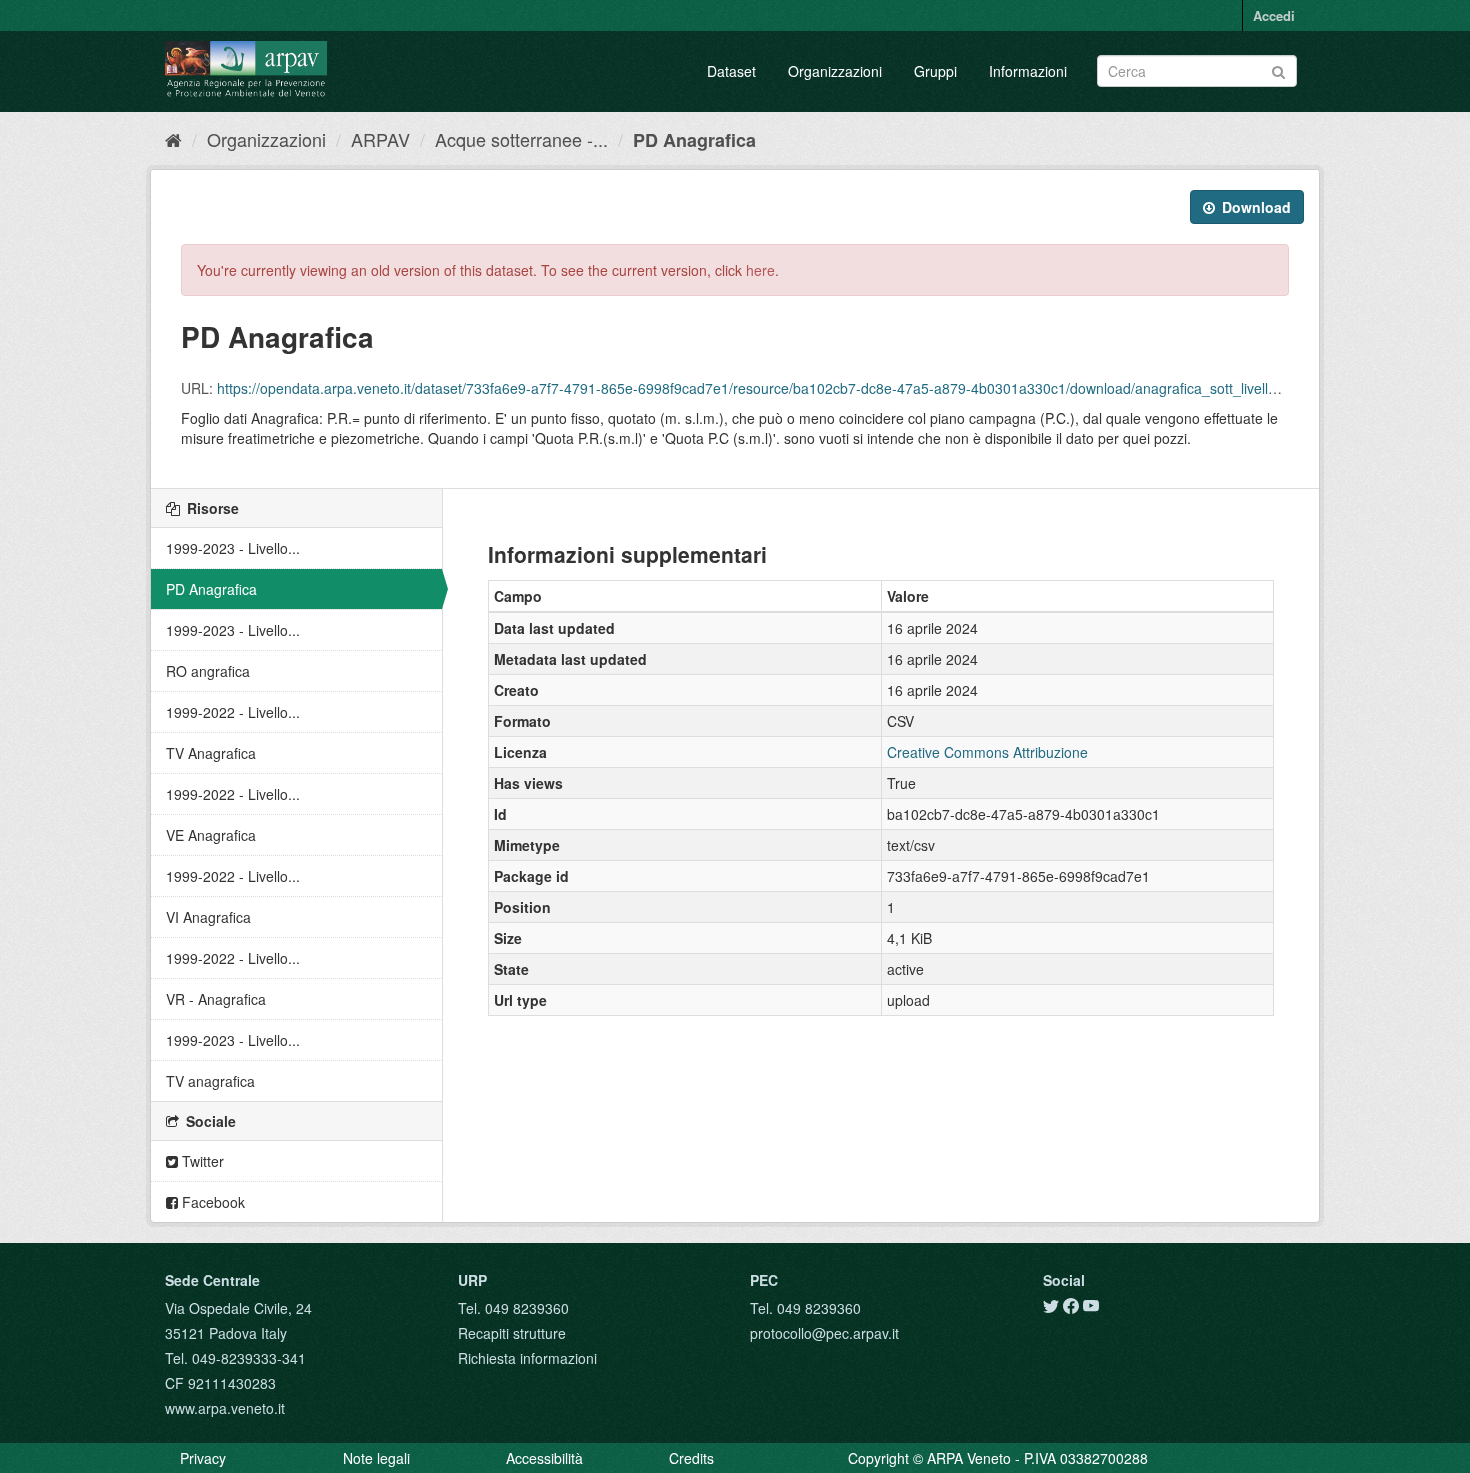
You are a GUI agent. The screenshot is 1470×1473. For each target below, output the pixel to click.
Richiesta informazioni (527, 1358)
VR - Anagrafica (216, 999)
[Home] (173, 139)
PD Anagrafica (694, 140)
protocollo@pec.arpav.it (824, 1333)
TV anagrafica (210, 1081)
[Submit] (1278, 69)
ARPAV (380, 139)
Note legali (376, 1458)
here (760, 270)
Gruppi (935, 71)
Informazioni (1028, 71)
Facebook (211, 1202)
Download (1254, 207)
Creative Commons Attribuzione (987, 752)
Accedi (1274, 15)
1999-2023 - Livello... (233, 548)
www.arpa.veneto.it (225, 1408)
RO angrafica (208, 671)
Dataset (731, 71)
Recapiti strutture (512, 1333)
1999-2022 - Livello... (233, 712)
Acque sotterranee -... (521, 139)
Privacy (203, 1458)
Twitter (201, 1161)
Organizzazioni (835, 71)
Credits (691, 1458)
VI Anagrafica (208, 917)
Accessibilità (544, 1458)
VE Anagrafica (211, 835)
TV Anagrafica (211, 753)
